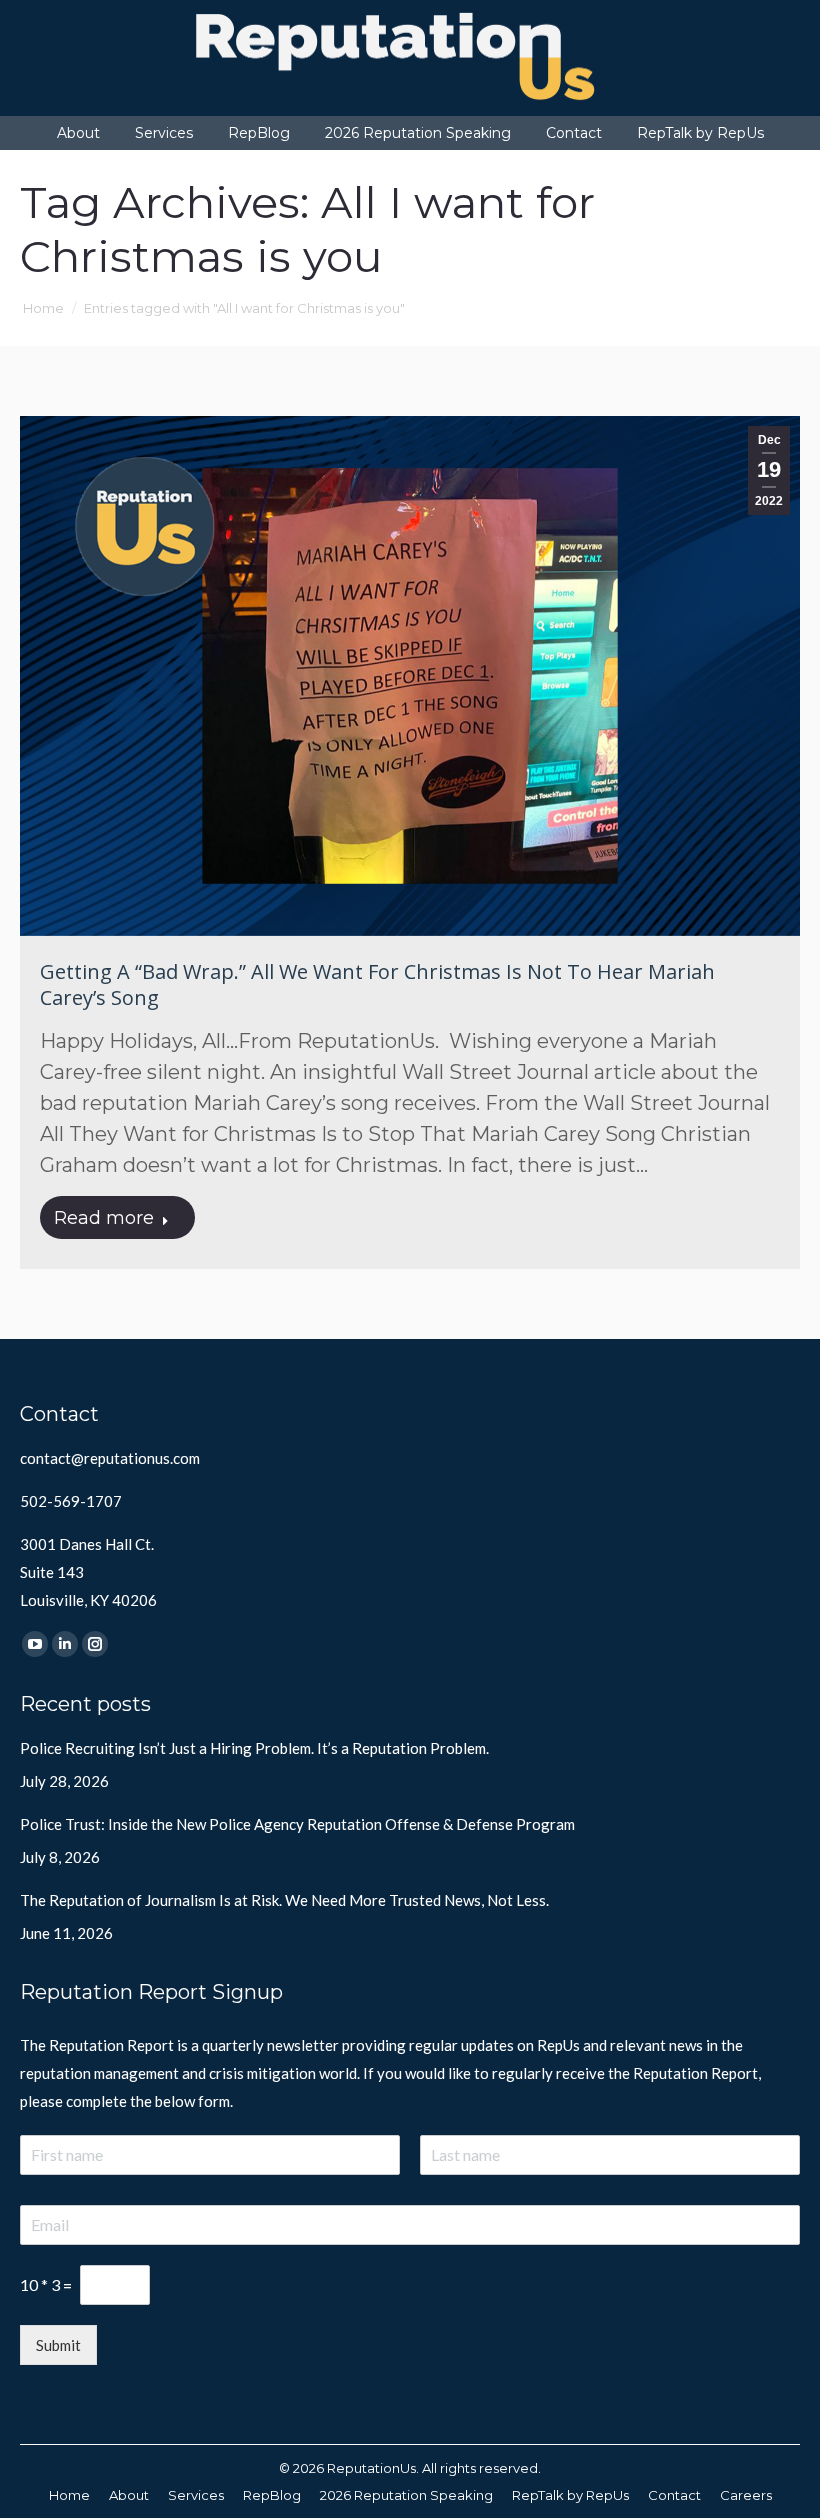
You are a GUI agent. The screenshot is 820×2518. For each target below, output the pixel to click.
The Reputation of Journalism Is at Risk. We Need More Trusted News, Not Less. (284, 1900)
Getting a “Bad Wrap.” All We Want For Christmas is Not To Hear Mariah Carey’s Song (377, 984)
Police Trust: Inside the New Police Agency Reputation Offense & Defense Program (297, 1824)
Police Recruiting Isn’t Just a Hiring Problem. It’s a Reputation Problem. (254, 1748)
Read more (104, 1218)
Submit (58, 2345)
